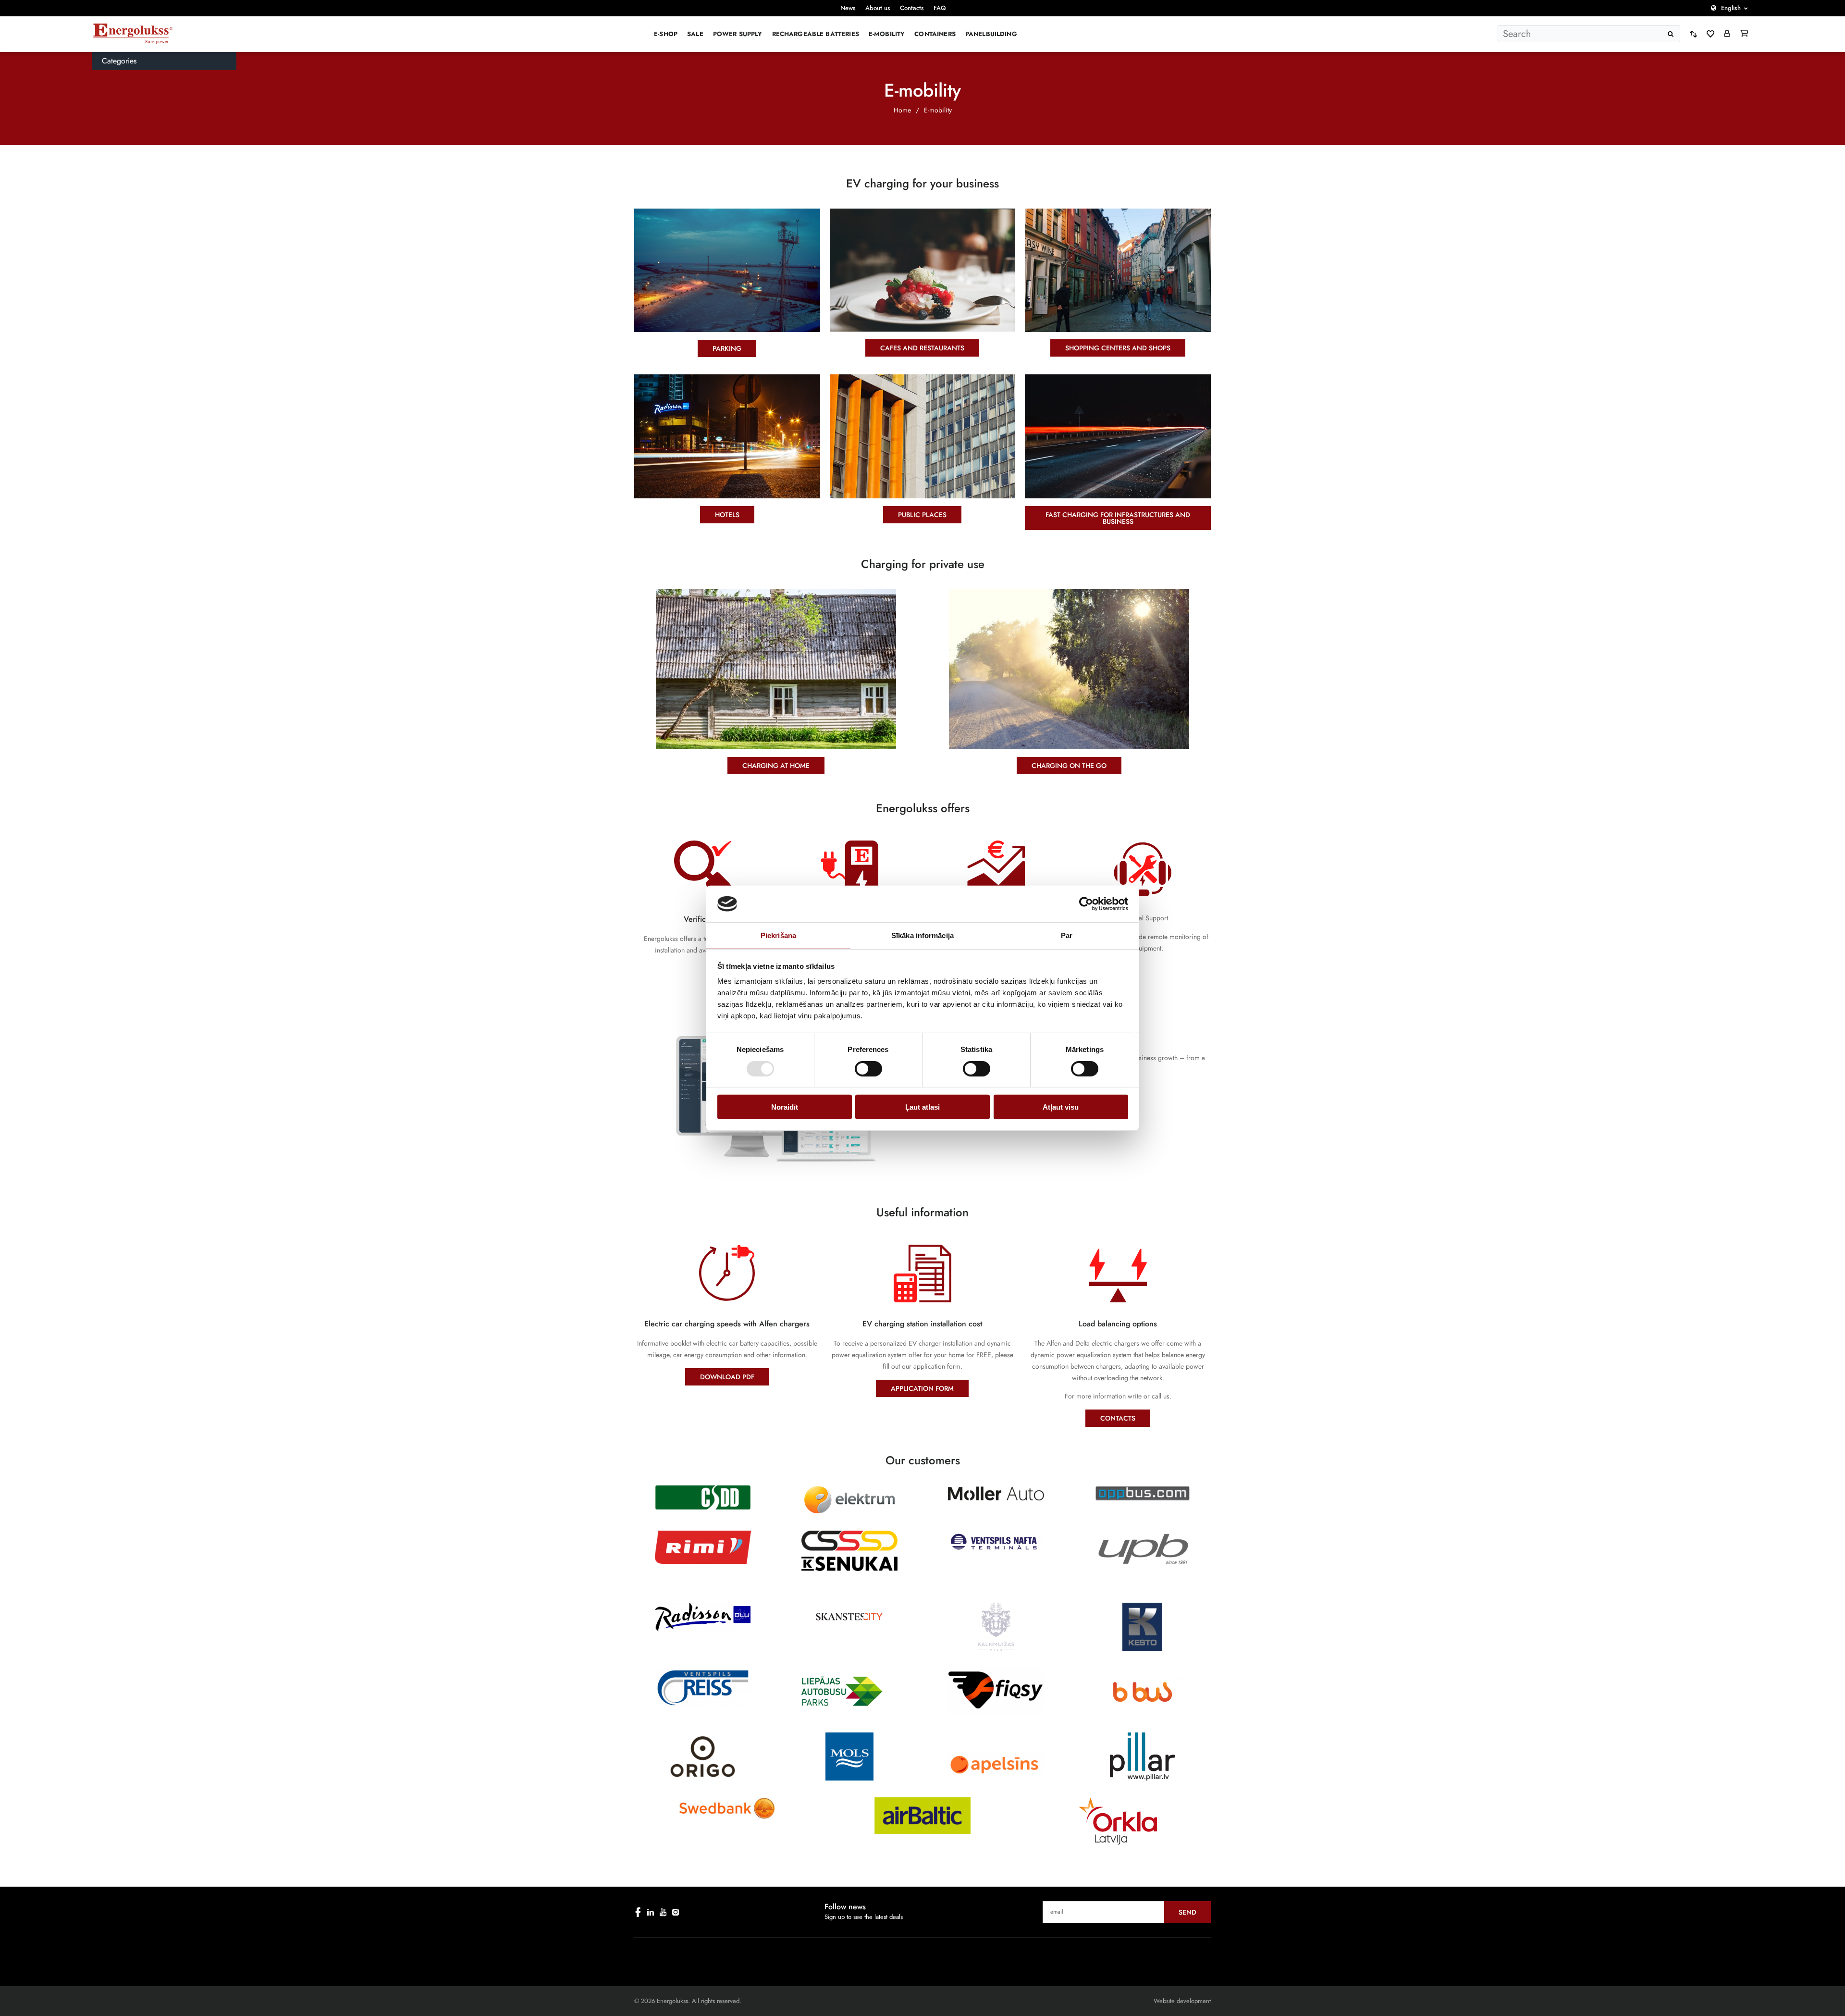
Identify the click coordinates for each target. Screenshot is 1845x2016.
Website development (1182, 2001)
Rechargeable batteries (816, 34)
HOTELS (727, 515)
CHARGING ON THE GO (1069, 766)
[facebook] (638, 1912)
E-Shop (666, 34)
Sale (695, 34)
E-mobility (887, 34)
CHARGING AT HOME (776, 766)
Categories (119, 61)
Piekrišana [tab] (778, 935)
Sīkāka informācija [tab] (922, 935)
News (848, 8)
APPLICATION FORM (922, 1388)
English (1731, 8)
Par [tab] (1067, 935)
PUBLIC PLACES (922, 515)
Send (1187, 1912)
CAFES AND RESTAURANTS (922, 348)
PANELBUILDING (991, 34)
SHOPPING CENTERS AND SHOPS (1118, 348)
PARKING (727, 348)
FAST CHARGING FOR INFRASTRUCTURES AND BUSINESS (1118, 518)
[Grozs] (1744, 34)
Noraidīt (785, 1107)
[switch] (868, 1068)
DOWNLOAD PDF (727, 1377)
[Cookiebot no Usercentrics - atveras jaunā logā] (1086, 904)
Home (902, 110)
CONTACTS (1118, 1418)
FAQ (940, 8)
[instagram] (676, 1912)
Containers (935, 34)
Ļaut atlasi (922, 1107)
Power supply (738, 34)
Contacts (912, 8)
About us (878, 8)
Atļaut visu (1061, 1107)
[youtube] (663, 1912)
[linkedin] (651, 1912)
